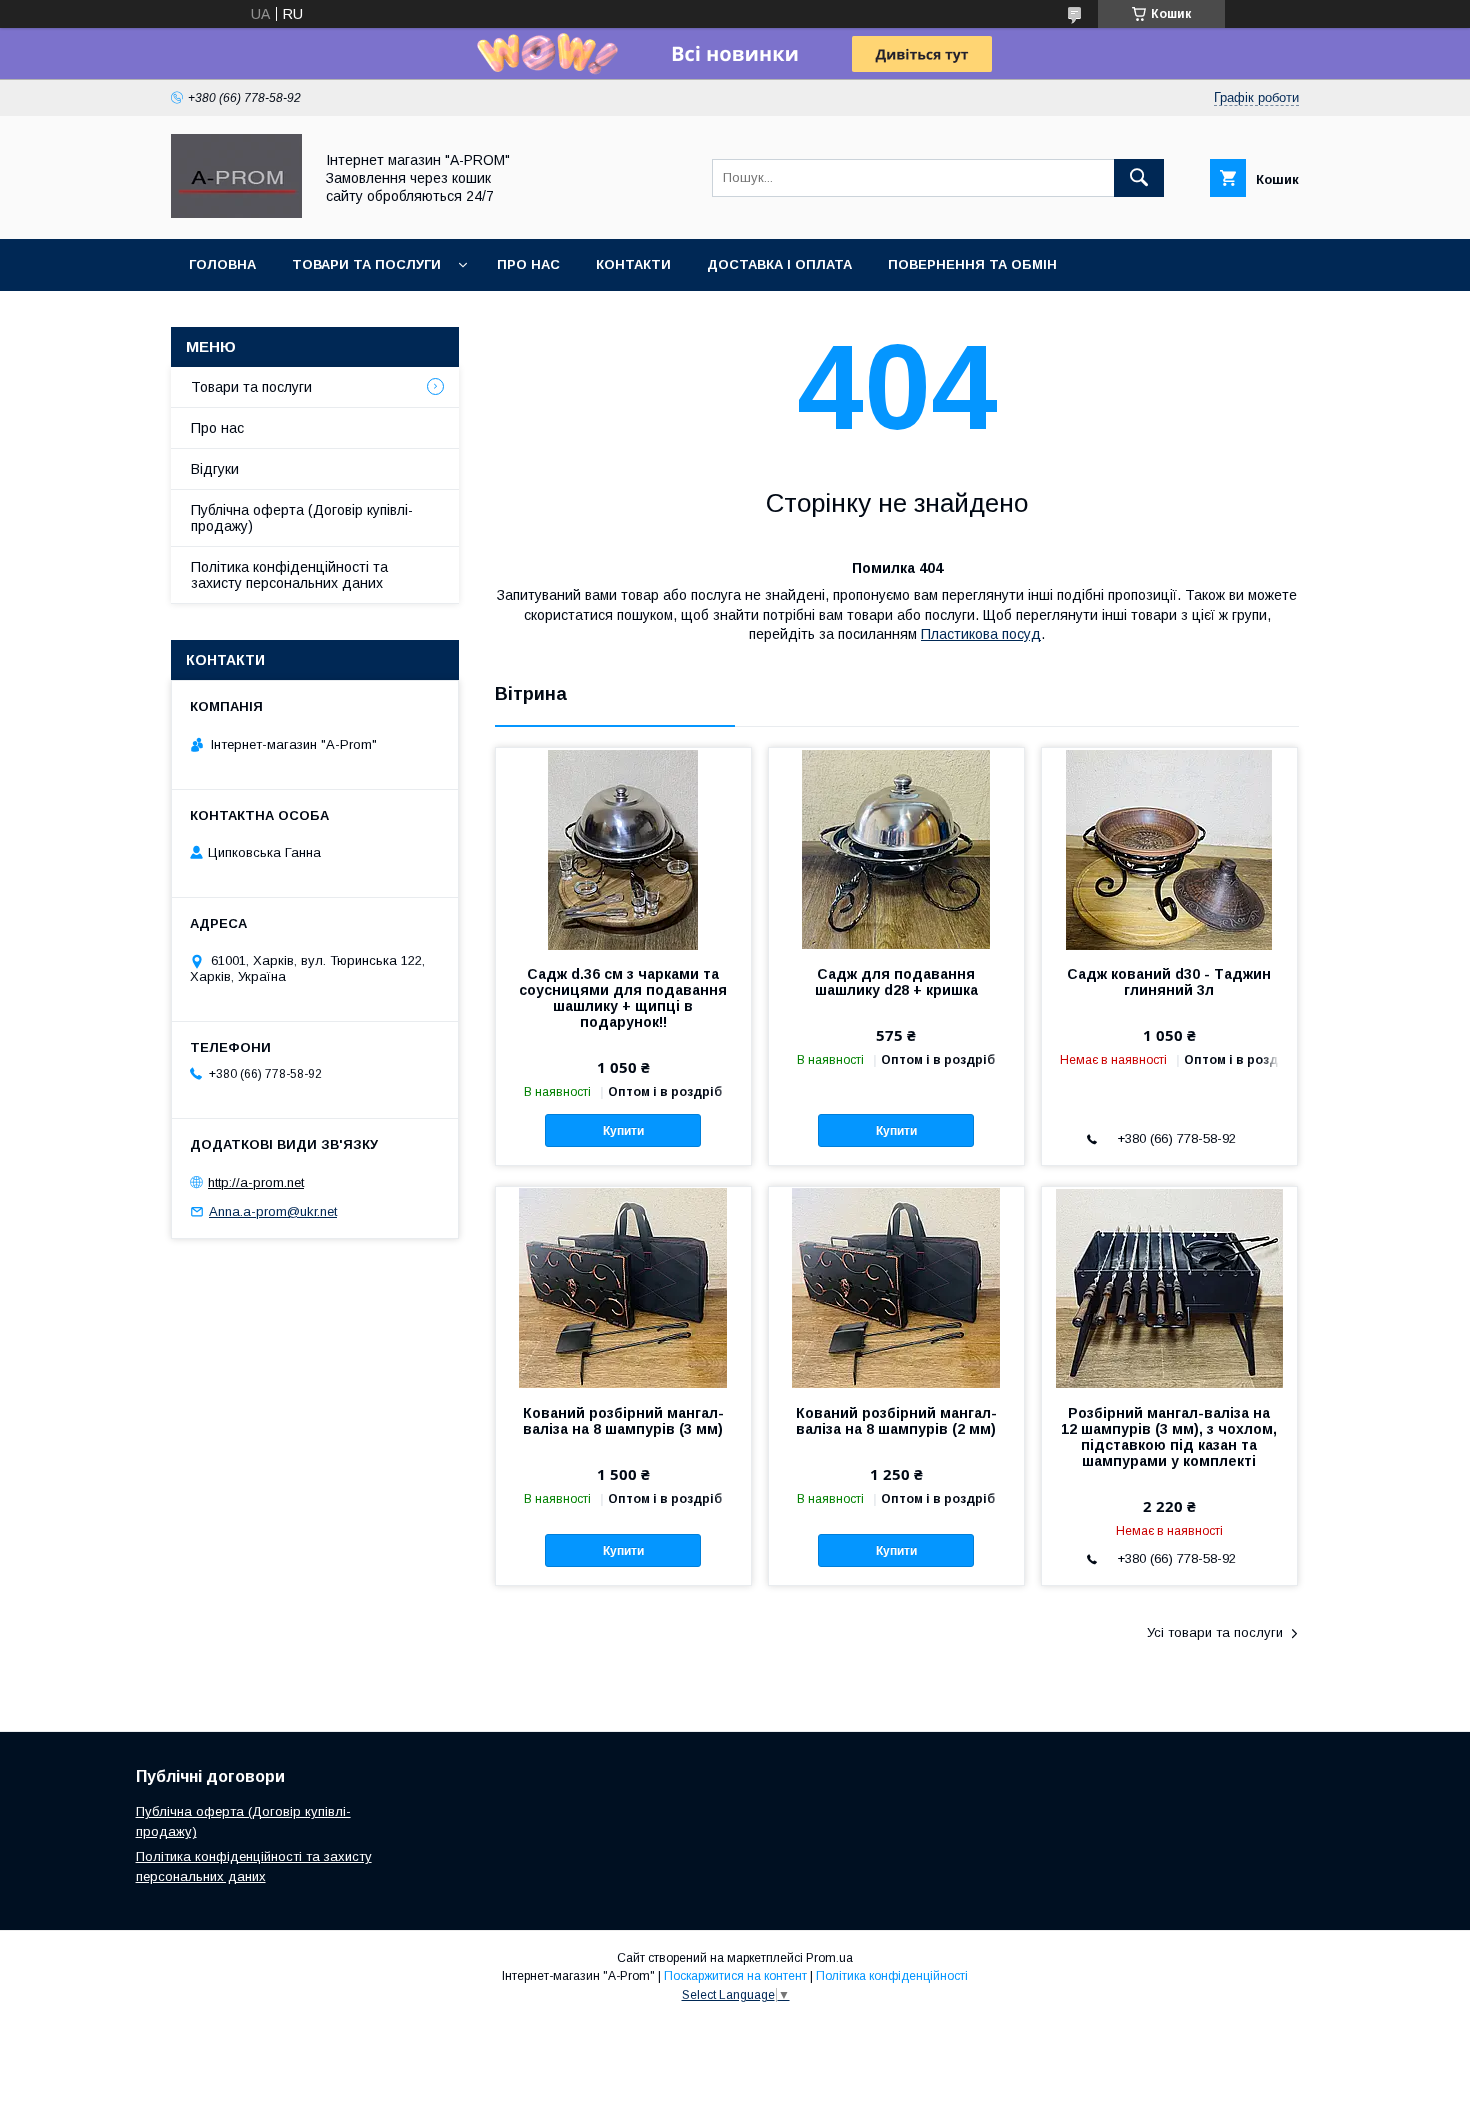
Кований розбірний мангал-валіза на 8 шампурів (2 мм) (896, 1421)
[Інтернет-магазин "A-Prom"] (236, 213)
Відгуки (215, 469)
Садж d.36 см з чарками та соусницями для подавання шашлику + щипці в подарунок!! (623, 998)
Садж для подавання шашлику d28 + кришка (896, 982)
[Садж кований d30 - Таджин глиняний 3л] (1169, 848)
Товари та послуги (251, 387)
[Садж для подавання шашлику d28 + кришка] (896, 848)
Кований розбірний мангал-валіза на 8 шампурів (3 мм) (623, 1421)
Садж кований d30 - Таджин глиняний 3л (1169, 982)
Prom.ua (829, 1958)
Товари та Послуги (366, 264)
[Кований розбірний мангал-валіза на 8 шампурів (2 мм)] (896, 1287)
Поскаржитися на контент (735, 1976)
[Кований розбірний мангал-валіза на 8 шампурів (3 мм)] (623, 1287)
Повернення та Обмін (972, 264)
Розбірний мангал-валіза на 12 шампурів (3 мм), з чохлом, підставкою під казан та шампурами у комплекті (1169, 1437)
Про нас (217, 428)
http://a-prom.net (256, 1182)
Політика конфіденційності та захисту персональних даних (289, 575)
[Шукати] (1139, 178)
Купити (623, 1131)
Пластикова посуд (981, 634)
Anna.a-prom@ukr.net (273, 1211)
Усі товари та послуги (1215, 1632)
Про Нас (528, 264)
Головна (222, 264)
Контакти (633, 264)
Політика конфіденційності (892, 1976)
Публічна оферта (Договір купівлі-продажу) (302, 518)
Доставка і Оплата (779, 264)
